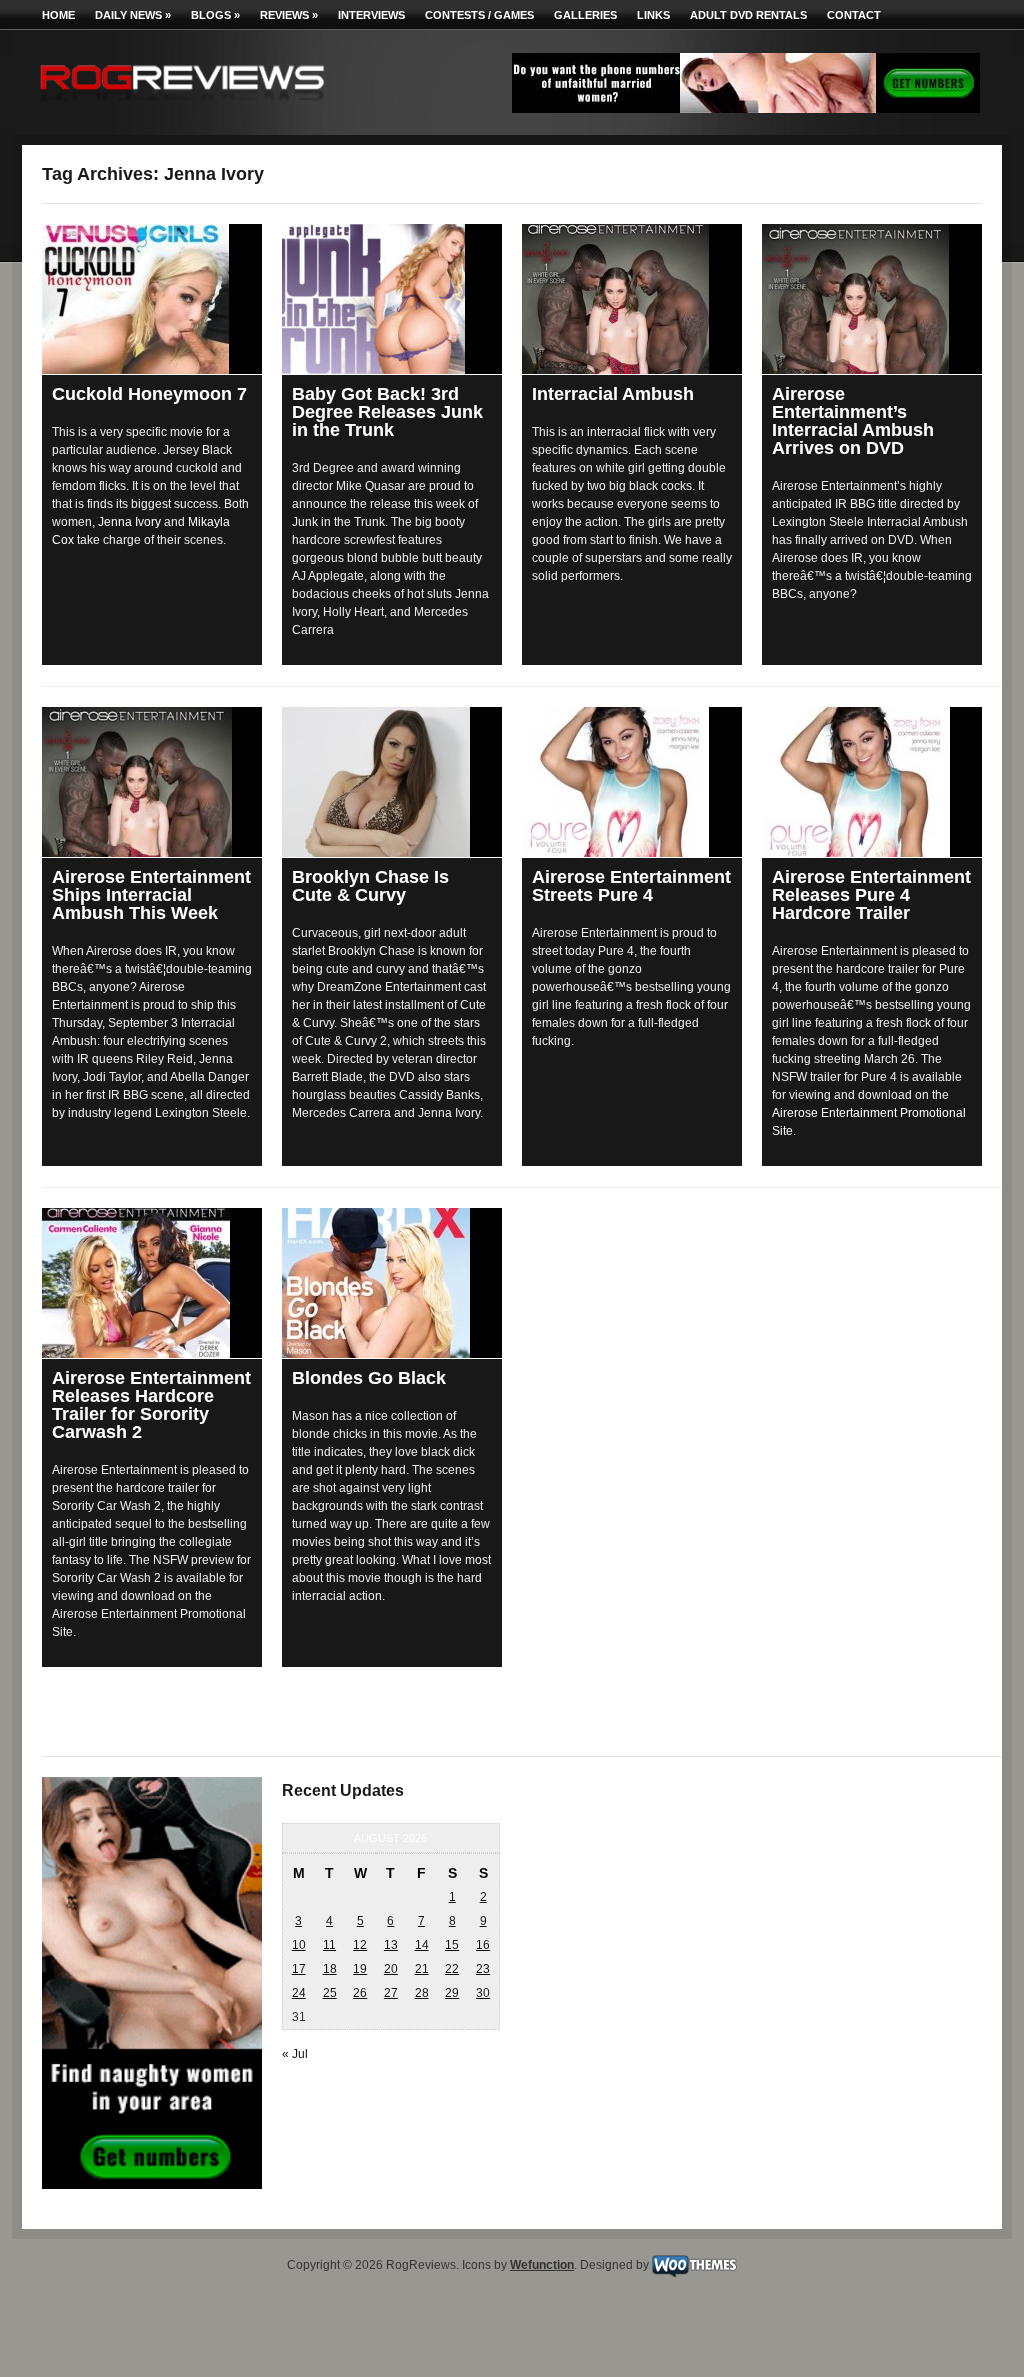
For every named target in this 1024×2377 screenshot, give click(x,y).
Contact (854, 15)
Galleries (585, 15)
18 (330, 1969)
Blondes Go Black (369, 1378)
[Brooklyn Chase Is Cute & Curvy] (392, 782)
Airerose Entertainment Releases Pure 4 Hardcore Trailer (871, 895)
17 (299, 1969)
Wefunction (542, 2265)
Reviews (289, 15)
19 (360, 1969)
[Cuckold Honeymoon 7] (152, 299)
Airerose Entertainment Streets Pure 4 (631, 886)
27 (391, 1993)
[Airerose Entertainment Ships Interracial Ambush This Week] (152, 782)
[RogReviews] (182, 105)
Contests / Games (479, 15)
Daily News (133, 15)
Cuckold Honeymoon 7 (149, 394)
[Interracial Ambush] (632, 299)
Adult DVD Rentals (748, 15)
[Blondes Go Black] (392, 1283)
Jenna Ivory (129, 522)
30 (483, 1993)
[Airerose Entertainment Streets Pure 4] (632, 782)
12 (360, 1945)
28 (422, 1993)
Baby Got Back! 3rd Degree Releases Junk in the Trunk (387, 412)
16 (483, 1945)
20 (391, 1969)
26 (360, 1993)
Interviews (371, 15)
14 (422, 1945)
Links (653, 15)
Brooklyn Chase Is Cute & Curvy (370, 886)
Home (58, 15)
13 (391, 1945)
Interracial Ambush (613, 394)
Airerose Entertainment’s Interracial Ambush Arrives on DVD (853, 421)
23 (483, 1969)
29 (452, 1993)
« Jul (295, 2054)
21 (422, 1969)
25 (330, 1993)
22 (452, 1969)
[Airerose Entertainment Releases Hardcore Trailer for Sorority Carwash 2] (152, 1283)
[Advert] (746, 109)
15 (452, 1945)
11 (329, 1945)
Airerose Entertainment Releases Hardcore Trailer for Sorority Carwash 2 (151, 1405)
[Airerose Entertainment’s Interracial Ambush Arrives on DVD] (872, 299)
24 (299, 1993)
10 (299, 1945)
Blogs (215, 15)
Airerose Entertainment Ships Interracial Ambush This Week (151, 895)
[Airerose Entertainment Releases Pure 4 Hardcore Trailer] (872, 782)
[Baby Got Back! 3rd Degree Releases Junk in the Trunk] (392, 299)
